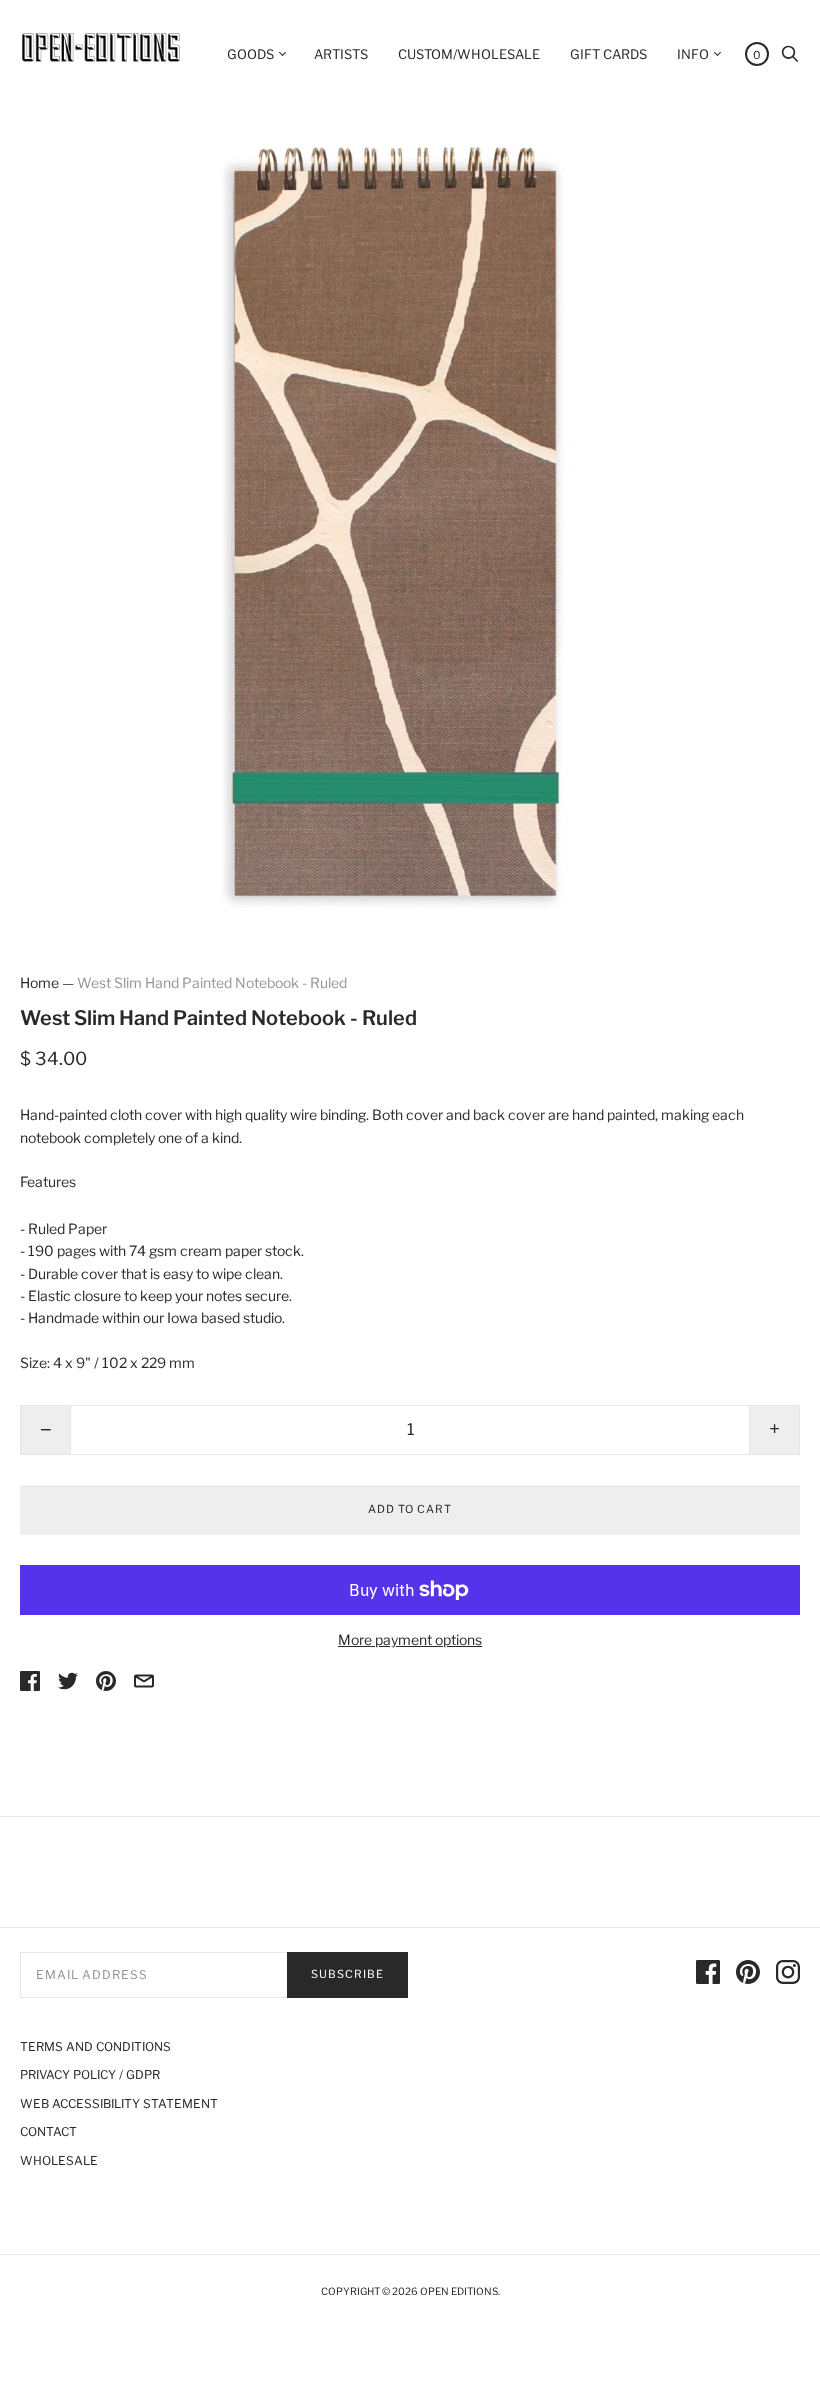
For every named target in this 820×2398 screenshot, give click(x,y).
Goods (250, 54)
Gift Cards (608, 54)
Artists (341, 54)
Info (693, 54)
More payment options (410, 1639)
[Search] (790, 58)
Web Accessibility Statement (119, 2103)
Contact (48, 2131)
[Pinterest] (748, 1975)
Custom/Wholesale (469, 54)
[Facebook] (708, 1975)
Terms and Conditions (95, 2046)
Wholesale (59, 2160)
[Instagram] (788, 1975)
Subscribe (347, 1974)
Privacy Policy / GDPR (90, 2074)
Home (39, 982)
